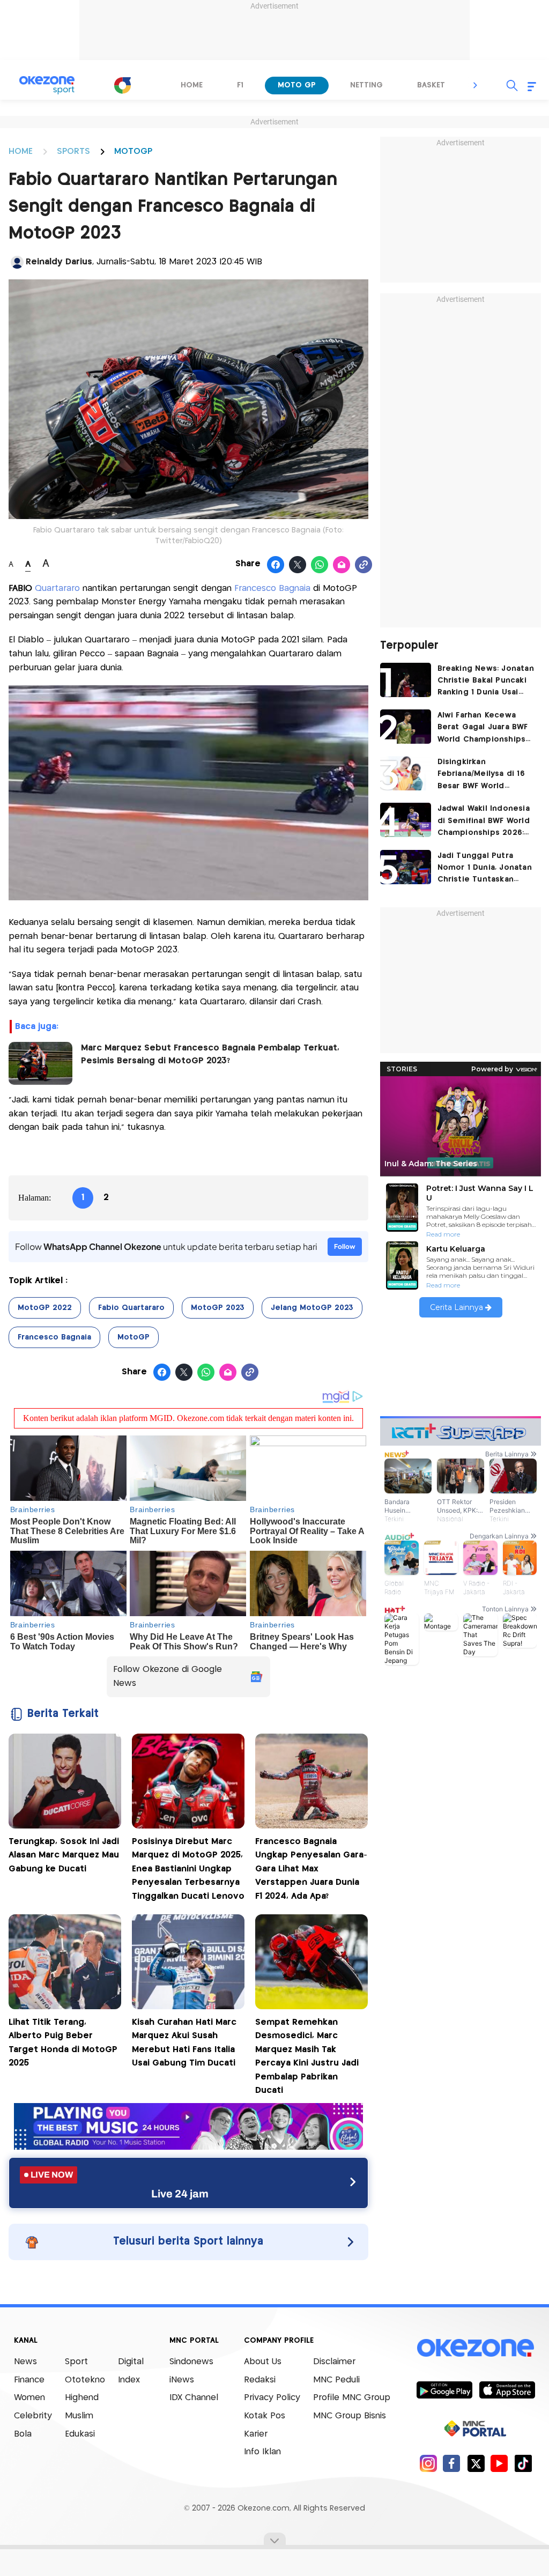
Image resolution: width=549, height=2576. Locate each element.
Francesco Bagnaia (272, 589)
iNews (182, 2380)
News (25, 2362)
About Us (263, 2362)
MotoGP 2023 (218, 1308)
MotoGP (133, 1337)
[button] (476, 85)
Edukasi (80, 2434)
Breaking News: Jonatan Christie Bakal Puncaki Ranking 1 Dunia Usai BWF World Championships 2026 (486, 682)
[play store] (444, 2389)
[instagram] (428, 2463)
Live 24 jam (180, 2194)
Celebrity (33, 2416)
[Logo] (122, 85)
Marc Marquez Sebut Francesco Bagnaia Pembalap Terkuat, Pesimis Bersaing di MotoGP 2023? (210, 1054)
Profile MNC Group (352, 2398)
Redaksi (260, 2380)
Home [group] (192, 85)
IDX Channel (194, 2398)
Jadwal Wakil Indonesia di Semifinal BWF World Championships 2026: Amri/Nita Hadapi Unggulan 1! (484, 822)
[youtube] (499, 2463)
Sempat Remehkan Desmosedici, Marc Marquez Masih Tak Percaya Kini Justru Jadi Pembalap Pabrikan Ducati (307, 2057)
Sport (76, 2362)
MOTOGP (133, 151)
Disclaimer (334, 2362)
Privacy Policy (272, 2398)
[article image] (406, 680)
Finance (29, 2380)
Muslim (79, 2416)
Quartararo (57, 589)
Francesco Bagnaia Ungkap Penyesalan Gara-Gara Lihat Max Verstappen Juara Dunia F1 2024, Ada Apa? (311, 1869)
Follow (345, 1246)
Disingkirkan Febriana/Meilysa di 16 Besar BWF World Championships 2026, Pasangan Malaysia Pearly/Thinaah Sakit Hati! (481, 775)
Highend (82, 2398)
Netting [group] (366, 85)
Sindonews (191, 2362)
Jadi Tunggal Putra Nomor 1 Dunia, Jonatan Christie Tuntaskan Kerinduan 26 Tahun (485, 869)
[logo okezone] (476, 2348)
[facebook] (452, 2463)
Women (29, 2398)
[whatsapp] (320, 565)
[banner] (188, 2147)
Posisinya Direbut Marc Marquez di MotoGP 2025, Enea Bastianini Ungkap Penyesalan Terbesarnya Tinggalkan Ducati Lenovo (188, 1869)
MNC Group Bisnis (350, 2416)
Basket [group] (431, 85)
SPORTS (73, 151)
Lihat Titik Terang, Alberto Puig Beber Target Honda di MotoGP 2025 (63, 2043)
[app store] (507, 2389)
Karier (256, 2434)
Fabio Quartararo (131, 1308)
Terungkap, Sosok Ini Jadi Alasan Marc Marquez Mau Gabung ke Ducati (64, 1855)
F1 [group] (240, 85)
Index (129, 2380)
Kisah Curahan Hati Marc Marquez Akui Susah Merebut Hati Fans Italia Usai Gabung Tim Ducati (184, 2043)
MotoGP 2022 (45, 1308)
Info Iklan (262, 2452)
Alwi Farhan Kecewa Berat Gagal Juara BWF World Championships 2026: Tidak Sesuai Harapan (483, 728)
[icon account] (17, 262)
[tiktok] (523, 2463)
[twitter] (476, 2463)
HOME (21, 151)
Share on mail (342, 565)
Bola (23, 2434)
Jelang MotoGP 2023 (312, 1308)
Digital (131, 2362)
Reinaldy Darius (59, 262)
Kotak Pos (265, 2416)
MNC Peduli (336, 2380)
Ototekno (85, 2380)
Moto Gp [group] (297, 85)
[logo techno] (47, 85)
